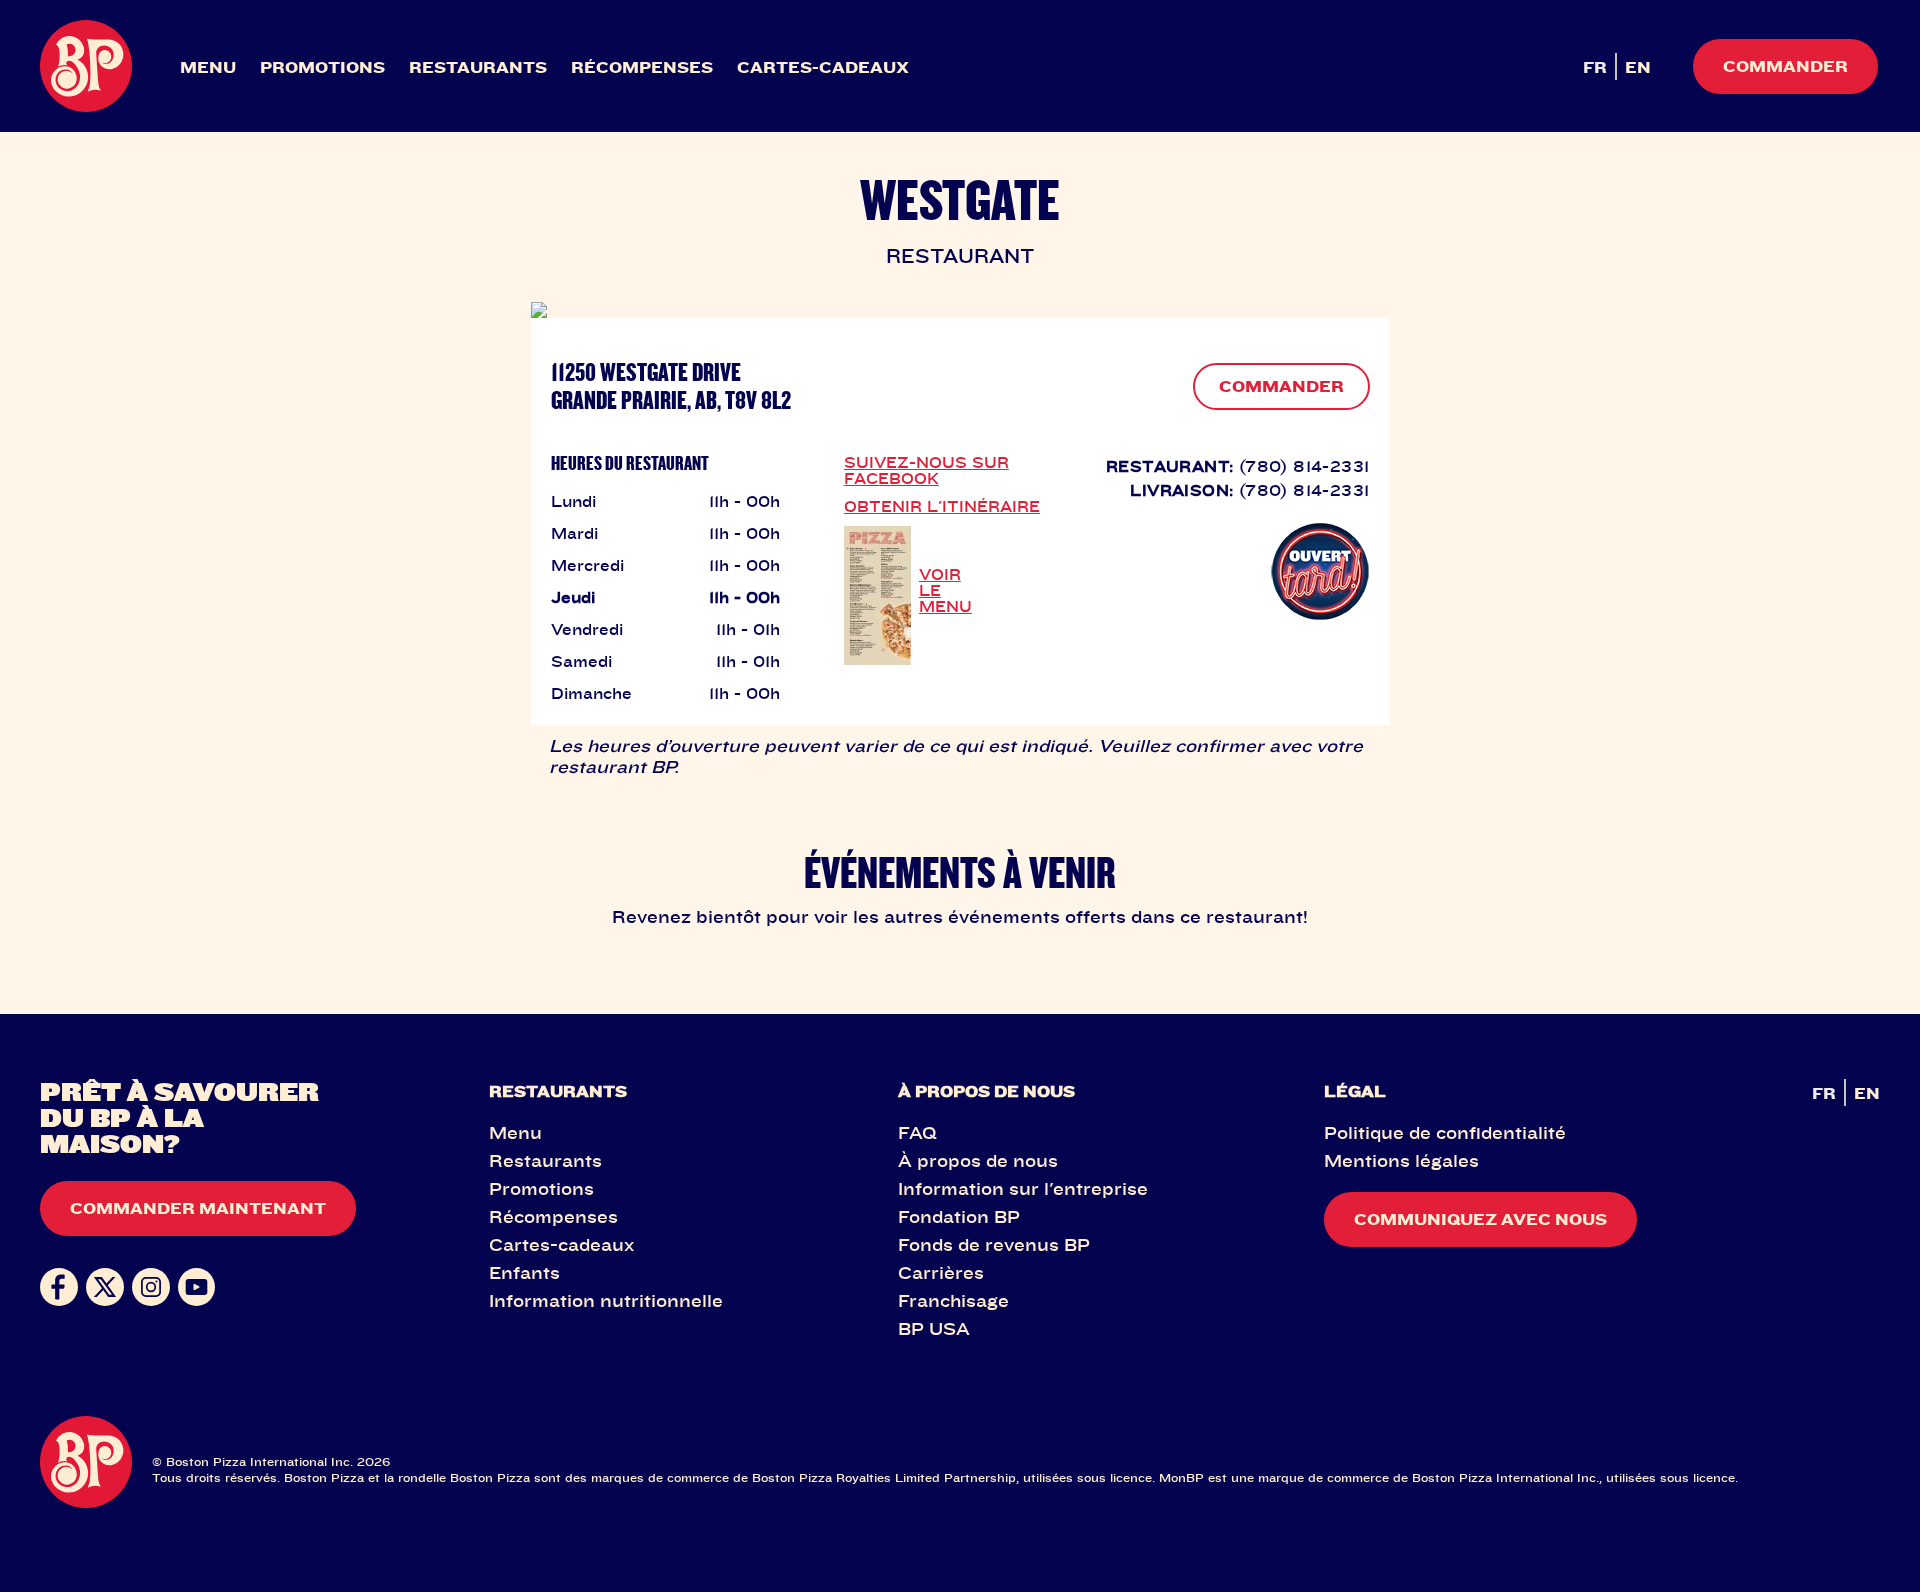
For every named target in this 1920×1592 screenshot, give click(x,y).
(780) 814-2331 (1304, 466)
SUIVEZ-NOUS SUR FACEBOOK (926, 470)
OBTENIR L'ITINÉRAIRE (942, 506)
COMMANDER (1281, 386)
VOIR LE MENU (945, 590)
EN (1638, 67)
